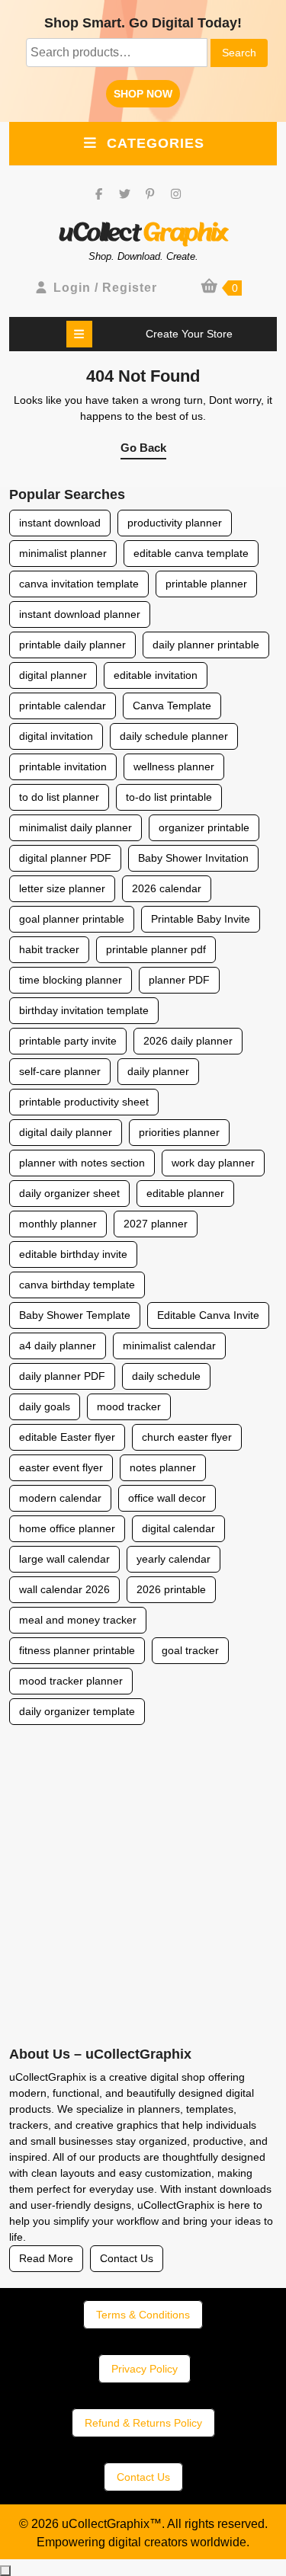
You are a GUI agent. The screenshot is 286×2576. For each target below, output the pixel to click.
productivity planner (175, 523)
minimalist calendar (169, 1346)
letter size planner (62, 888)
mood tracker (129, 1406)
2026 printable (171, 1589)
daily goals (45, 1406)
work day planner (213, 1163)
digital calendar (178, 1528)
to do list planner (59, 797)
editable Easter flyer (67, 1437)
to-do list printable (169, 797)
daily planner (158, 1071)
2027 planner (156, 1224)
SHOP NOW (147, 97)
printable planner (206, 584)
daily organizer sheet (69, 1193)
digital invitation (56, 736)
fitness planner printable (77, 1650)
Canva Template (172, 706)
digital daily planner (66, 1132)
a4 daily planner (58, 1346)
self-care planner (60, 1071)
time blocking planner (71, 980)
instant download (60, 523)
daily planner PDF (62, 1376)
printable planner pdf (156, 949)
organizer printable (204, 827)
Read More (46, 2258)
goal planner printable (72, 919)
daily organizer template (77, 1711)
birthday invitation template (84, 1010)
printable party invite (68, 1041)
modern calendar (60, 1498)
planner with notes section (82, 1163)
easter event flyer (61, 1467)
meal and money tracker (78, 1620)
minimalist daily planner (76, 827)
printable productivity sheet (84, 1102)
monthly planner (58, 1224)
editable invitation (156, 675)
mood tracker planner (71, 1681)
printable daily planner (72, 645)
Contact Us (127, 2258)
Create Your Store (189, 334)
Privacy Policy (145, 2369)
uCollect (143, 233)
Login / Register (105, 288)
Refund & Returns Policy (143, 2423)
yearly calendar (174, 1559)
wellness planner (174, 766)
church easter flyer (187, 1437)
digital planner (53, 675)
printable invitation (63, 766)
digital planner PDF (65, 858)
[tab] (79, 334)
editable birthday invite (73, 1254)
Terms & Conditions (143, 2315)
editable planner (185, 1193)
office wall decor (167, 1498)
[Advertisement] (143, 1888)
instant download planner (80, 614)
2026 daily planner (188, 1041)
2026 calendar (167, 888)
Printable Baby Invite (201, 919)
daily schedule (166, 1376)
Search (239, 53)
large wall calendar (64, 1559)
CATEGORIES (156, 143)
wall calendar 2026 (64, 1589)
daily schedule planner (174, 736)
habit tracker (49, 949)
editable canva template (191, 553)
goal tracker (190, 1650)
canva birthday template (77, 1285)
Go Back (143, 450)
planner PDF (179, 980)
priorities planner (179, 1132)
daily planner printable (206, 645)
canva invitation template (79, 584)
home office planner (67, 1528)
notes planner (163, 1467)
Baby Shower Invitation (193, 858)
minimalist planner (63, 553)
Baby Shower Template (75, 1315)
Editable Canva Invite (208, 1315)
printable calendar (63, 706)
